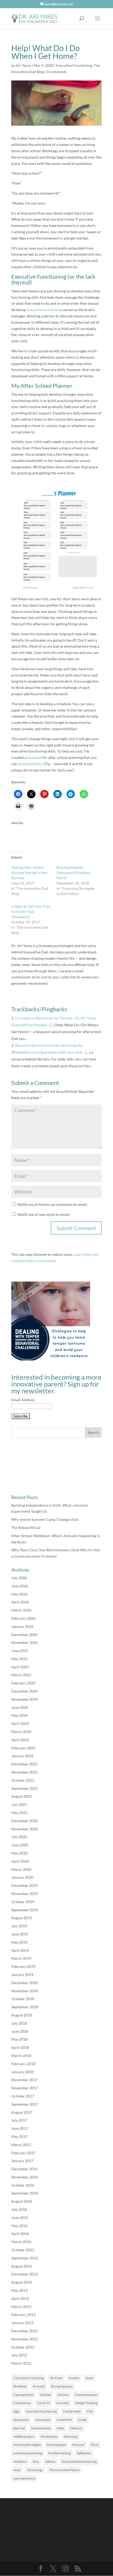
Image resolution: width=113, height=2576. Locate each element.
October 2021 (23, 1780)
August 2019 (22, 1918)
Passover (78, 2445)
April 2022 (20, 1740)
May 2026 (19, 1594)
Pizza (95, 2445)
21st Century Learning (29, 2378)
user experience (24, 2478)
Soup (17, 2470)
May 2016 (19, 2226)
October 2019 (23, 1902)
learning (19, 2428)
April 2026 (20, 1602)
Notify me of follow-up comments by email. (53, 1204)
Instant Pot (64, 2420)
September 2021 (25, 1788)
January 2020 (22, 1877)
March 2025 (21, 1675)
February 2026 (23, 1618)
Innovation (43, 2420)
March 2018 (21, 2056)
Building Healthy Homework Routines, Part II (74, 873)
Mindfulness (49, 2437)
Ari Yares (24, 65)
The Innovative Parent (64, 2470)
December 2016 (24, 2169)
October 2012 (23, 2347)
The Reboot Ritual (26, 1528)
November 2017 (25, 2088)
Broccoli (39, 2386)
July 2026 (19, 1578)
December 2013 (24, 2274)
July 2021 (19, 1804)
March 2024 (21, 1732)
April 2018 (20, 2047)
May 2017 (19, 2136)
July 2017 (19, 2120)
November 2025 (25, 1642)
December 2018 (24, 1983)
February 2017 (23, 2153)
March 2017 (21, 2145)
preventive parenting (28, 2453)
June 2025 (20, 1651)
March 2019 (21, 1958)
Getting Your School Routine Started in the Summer (29, 873)
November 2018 (25, 1991)
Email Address (23, 1400)
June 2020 (20, 1845)
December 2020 (24, 1821)
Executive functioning (45, 310)
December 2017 (24, 2080)
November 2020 (25, 1829)
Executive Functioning (74, 65)
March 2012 (21, 2363)
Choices (63, 2395)
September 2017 (25, 2104)
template (35, 757)
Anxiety (74, 2378)
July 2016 (19, 2209)
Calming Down (24, 2395)
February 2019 (23, 1966)
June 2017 (20, 2128)
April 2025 (20, 1667)
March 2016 (21, 2242)
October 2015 (23, 2250)
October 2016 (23, 2185)
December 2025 (24, 1635)
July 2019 (19, 1926)
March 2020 (21, 1869)
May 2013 (19, 2290)
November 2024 (25, 1699)
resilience (20, 2461)
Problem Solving (60, 2453)
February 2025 (23, 1683)
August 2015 (22, 2266)
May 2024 (19, 1715)
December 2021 (24, 1764)
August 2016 (22, 2201)
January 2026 (22, 1626)
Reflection (84, 2453)
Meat (60, 2428)
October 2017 (23, 2096)
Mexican (76, 2428)
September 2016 (25, 2193)
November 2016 (25, 2177)
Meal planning (41, 2428)
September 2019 (25, 1910)
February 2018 (23, 2064)
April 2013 (20, 2298)
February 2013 (23, 2315)
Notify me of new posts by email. (44, 1214)
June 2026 (20, 1586)
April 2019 (20, 1950)
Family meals (72, 2411)
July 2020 (19, 1837)
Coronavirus (22, 2403)
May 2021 (19, 1813)
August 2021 (22, 1796)
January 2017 (22, 2161)
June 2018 (20, 2031)
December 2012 (24, 2331)
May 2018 (19, 2039)
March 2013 (21, 2307)
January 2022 (22, 1756)
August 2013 (22, 2282)
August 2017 (22, 2112)
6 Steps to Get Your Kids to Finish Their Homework (31, 911)
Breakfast (20, 2386)
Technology (35, 2470)
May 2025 (19, 1659)
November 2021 (25, 1772)
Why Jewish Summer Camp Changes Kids (45, 1519)
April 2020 (20, 1861)
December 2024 (24, 1691)
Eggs (17, 2411)
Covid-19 (43, 2403)
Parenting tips (56, 2445)
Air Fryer (56, 2378)
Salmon (50, 2461)
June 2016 (20, 2217)
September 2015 (25, 2258)
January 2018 (22, 2072)
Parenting (71, 2437)
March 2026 (21, 1610)
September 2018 (25, 2007)
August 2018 (22, 2015)
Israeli (82, 2420)
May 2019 (19, 1942)
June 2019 (20, 1934)
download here (30, 764)
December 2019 (24, 1885)
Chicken (46, 2395)
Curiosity (63, 2403)
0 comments (57, 72)
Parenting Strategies (27, 2445)
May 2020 (19, 1853)
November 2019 (25, 1894)
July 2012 (19, 2355)
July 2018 (19, 2023)
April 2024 (20, 1723)
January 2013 (22, 2323)
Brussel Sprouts (62, 2386)
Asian (89, 2378)
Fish (90, 2411)
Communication (86, 2395)
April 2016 (20, 2234)
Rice (36, 2461)
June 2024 (20, 1707)
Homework (21, 2420)
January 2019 (22, 1975)
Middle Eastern (24, 2437)
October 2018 (23, 1999)
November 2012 (25, 2339)
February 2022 (23, 1748)
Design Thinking (86, 2403)
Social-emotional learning (79, 2461)
